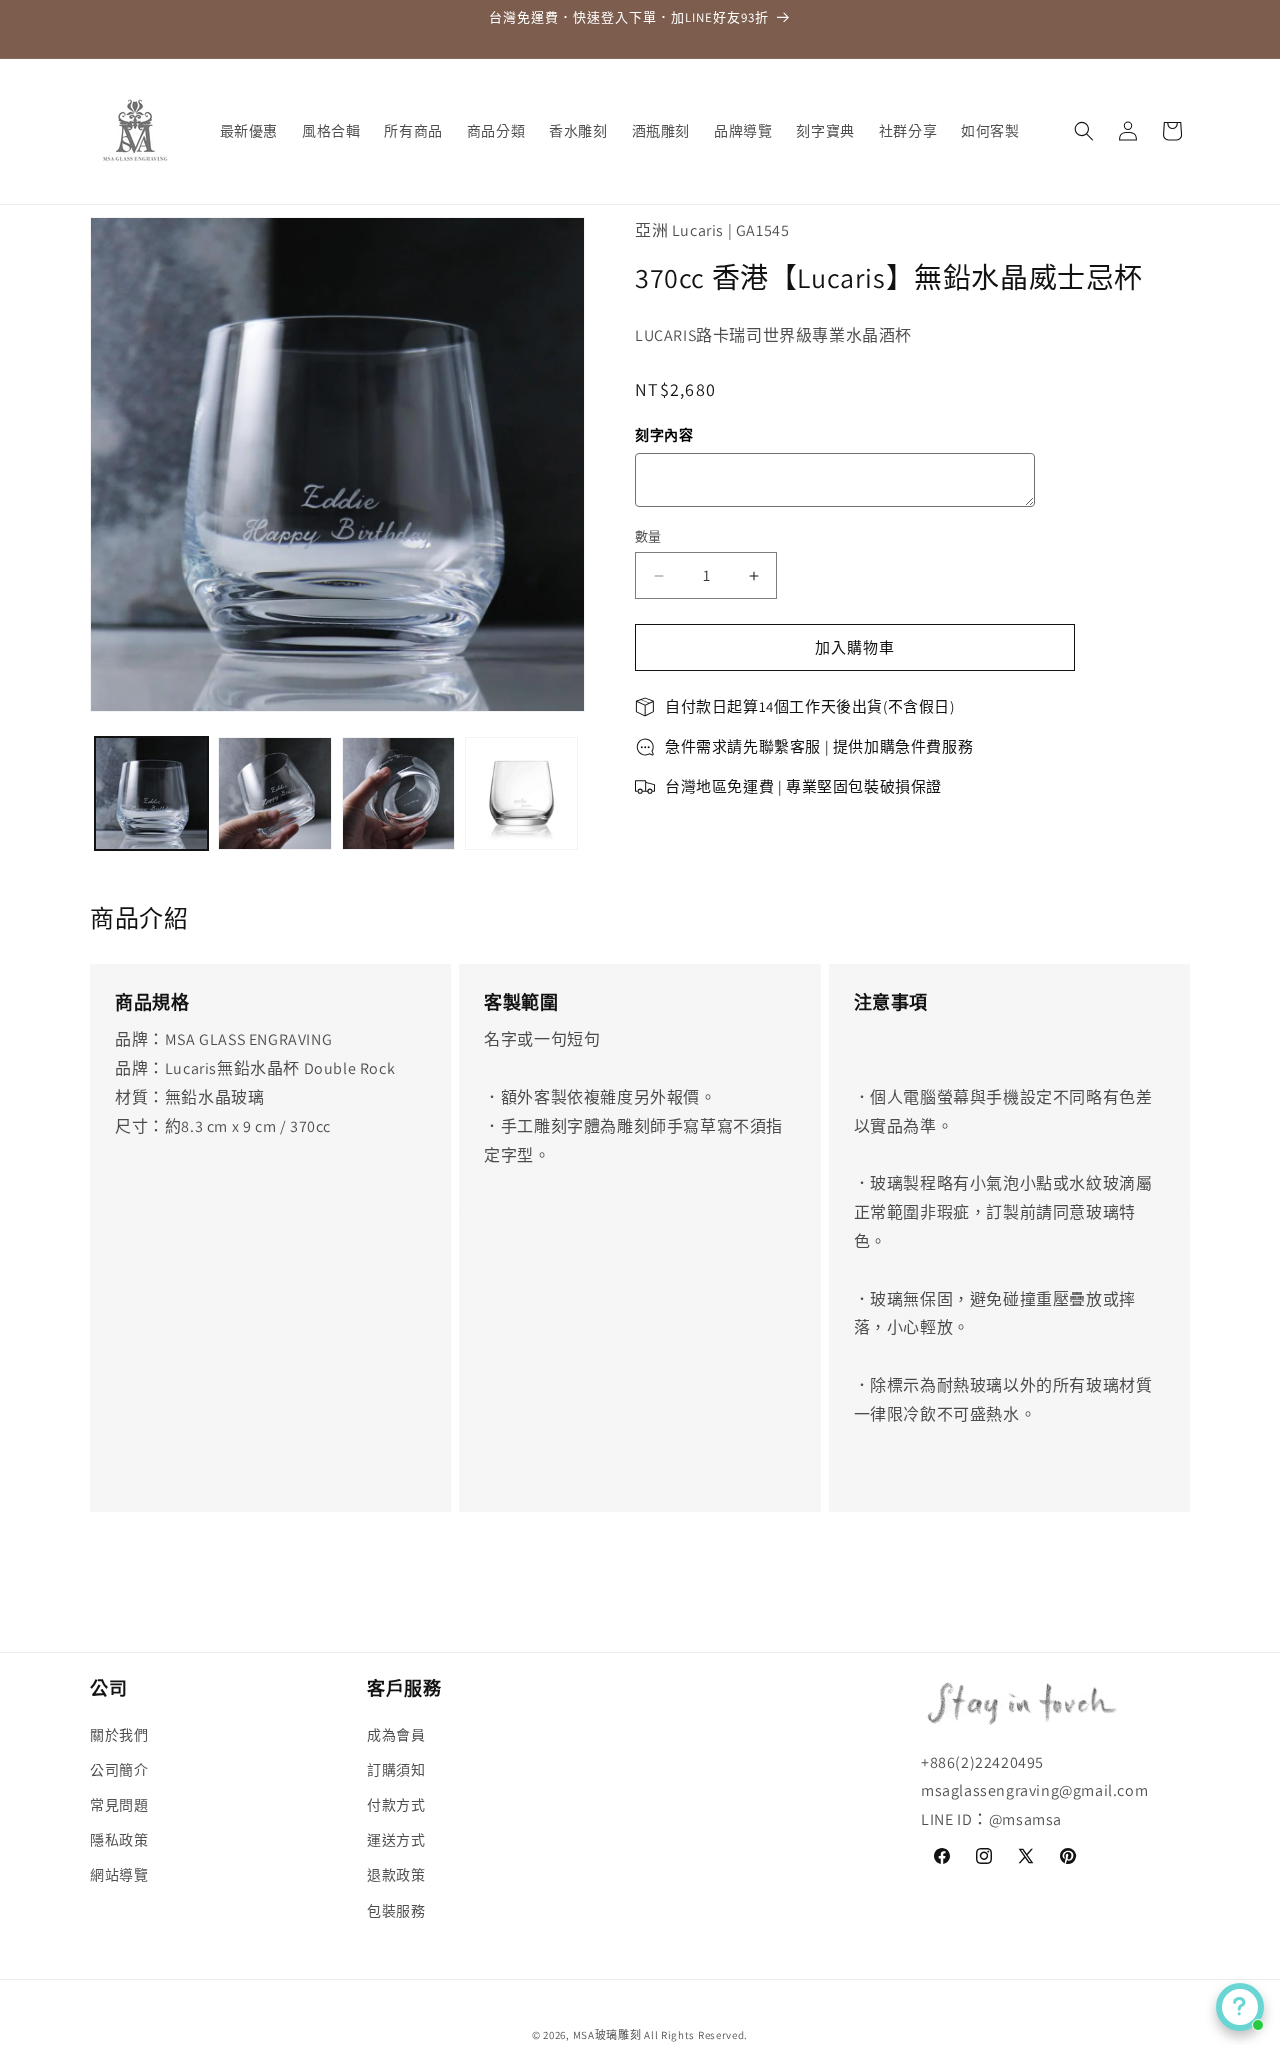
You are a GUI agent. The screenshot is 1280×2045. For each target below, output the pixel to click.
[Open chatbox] (1240, 2007)
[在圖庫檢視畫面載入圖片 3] (398, 793)
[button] (1084, 131)
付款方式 (396, 1805)
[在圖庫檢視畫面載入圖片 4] (521, 793)
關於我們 (119, 1734)
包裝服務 (396, 1910)
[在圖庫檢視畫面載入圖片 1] (151, 793)
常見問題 (119, 1805)
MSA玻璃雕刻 (607, 2035)
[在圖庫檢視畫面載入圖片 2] (274, 793)
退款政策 (396, 1875)
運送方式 (396, 1840)
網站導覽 (119, 1875)
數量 (648, 536)
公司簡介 (119, 1770)
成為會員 (396, 1734)
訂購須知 (396, 1770)
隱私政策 (119, 1840)
